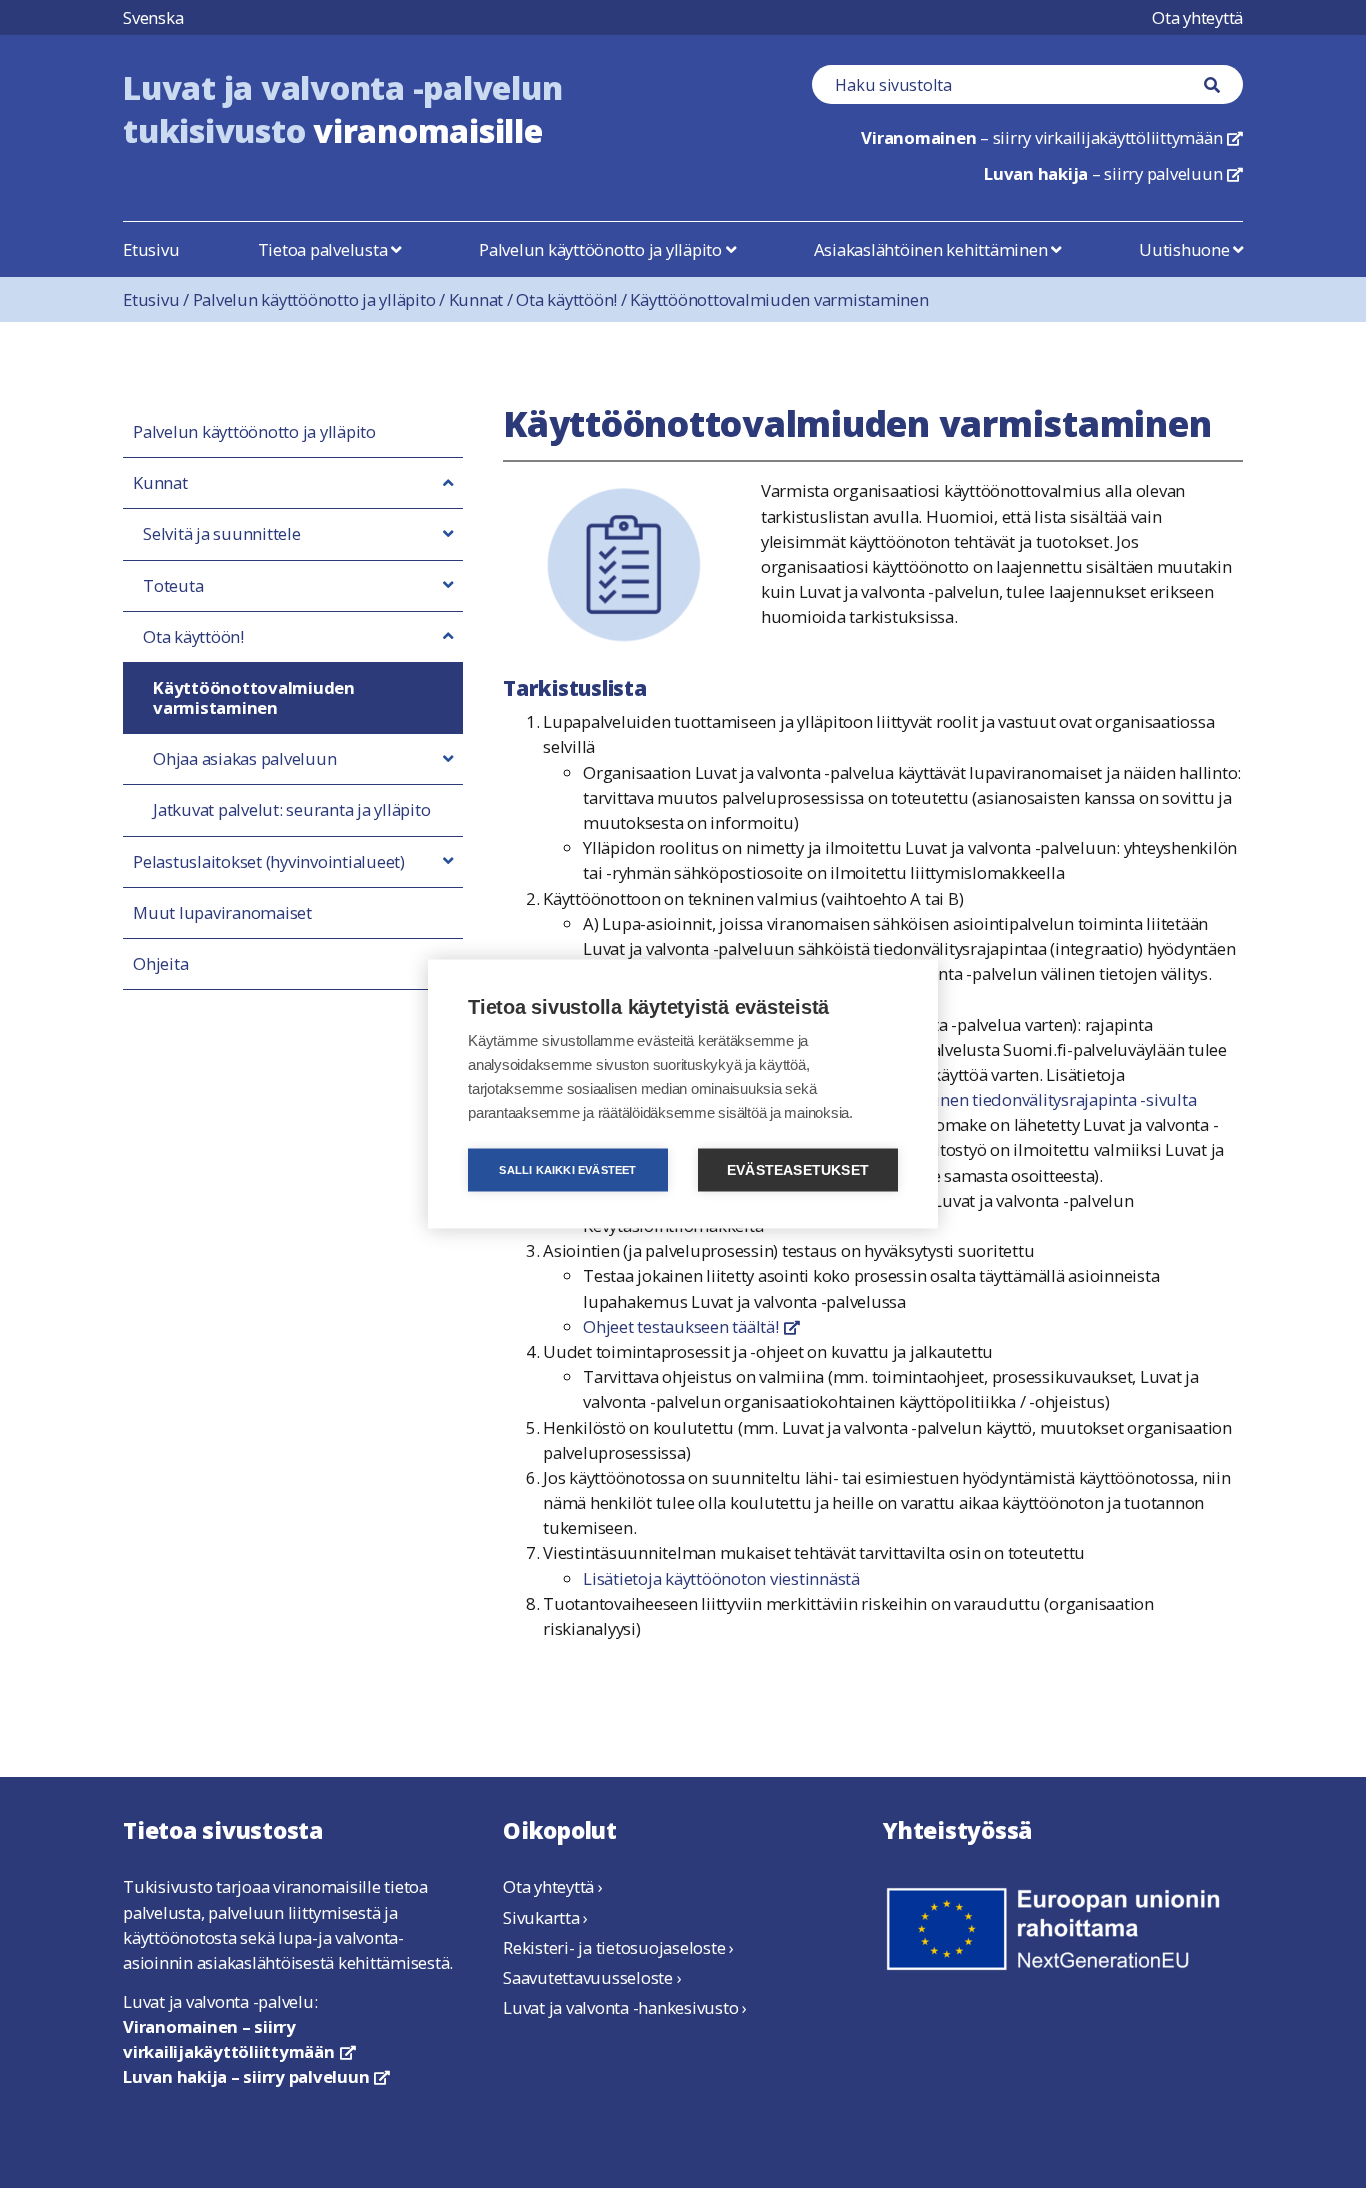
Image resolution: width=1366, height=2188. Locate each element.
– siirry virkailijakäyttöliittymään (1052, 137)
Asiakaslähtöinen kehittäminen (933, 249)
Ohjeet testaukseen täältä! (691, 1326)
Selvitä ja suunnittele (222, 534)
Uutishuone (1186, 249)
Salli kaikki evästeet (567, 1170)
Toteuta (173, 586)
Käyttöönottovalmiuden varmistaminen (779, 299)
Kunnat (483, 299)
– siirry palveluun (1113, 173)
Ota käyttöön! (573, 299)
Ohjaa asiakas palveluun (244, 759)
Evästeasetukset (798, 1170)
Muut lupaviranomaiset (222, 913)
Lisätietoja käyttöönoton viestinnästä (721, 1578)
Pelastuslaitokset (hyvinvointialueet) (269, 862)
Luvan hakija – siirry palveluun (256, 2076)
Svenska (153, 17)
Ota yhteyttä (1197, 17)
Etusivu (151, 249)
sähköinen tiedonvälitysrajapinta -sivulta (1044, 1099)
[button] (448, 483)
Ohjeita (160, 964)
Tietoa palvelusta (325, 249)
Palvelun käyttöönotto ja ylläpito (602, 249)
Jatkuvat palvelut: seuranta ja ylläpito (291, 810)
